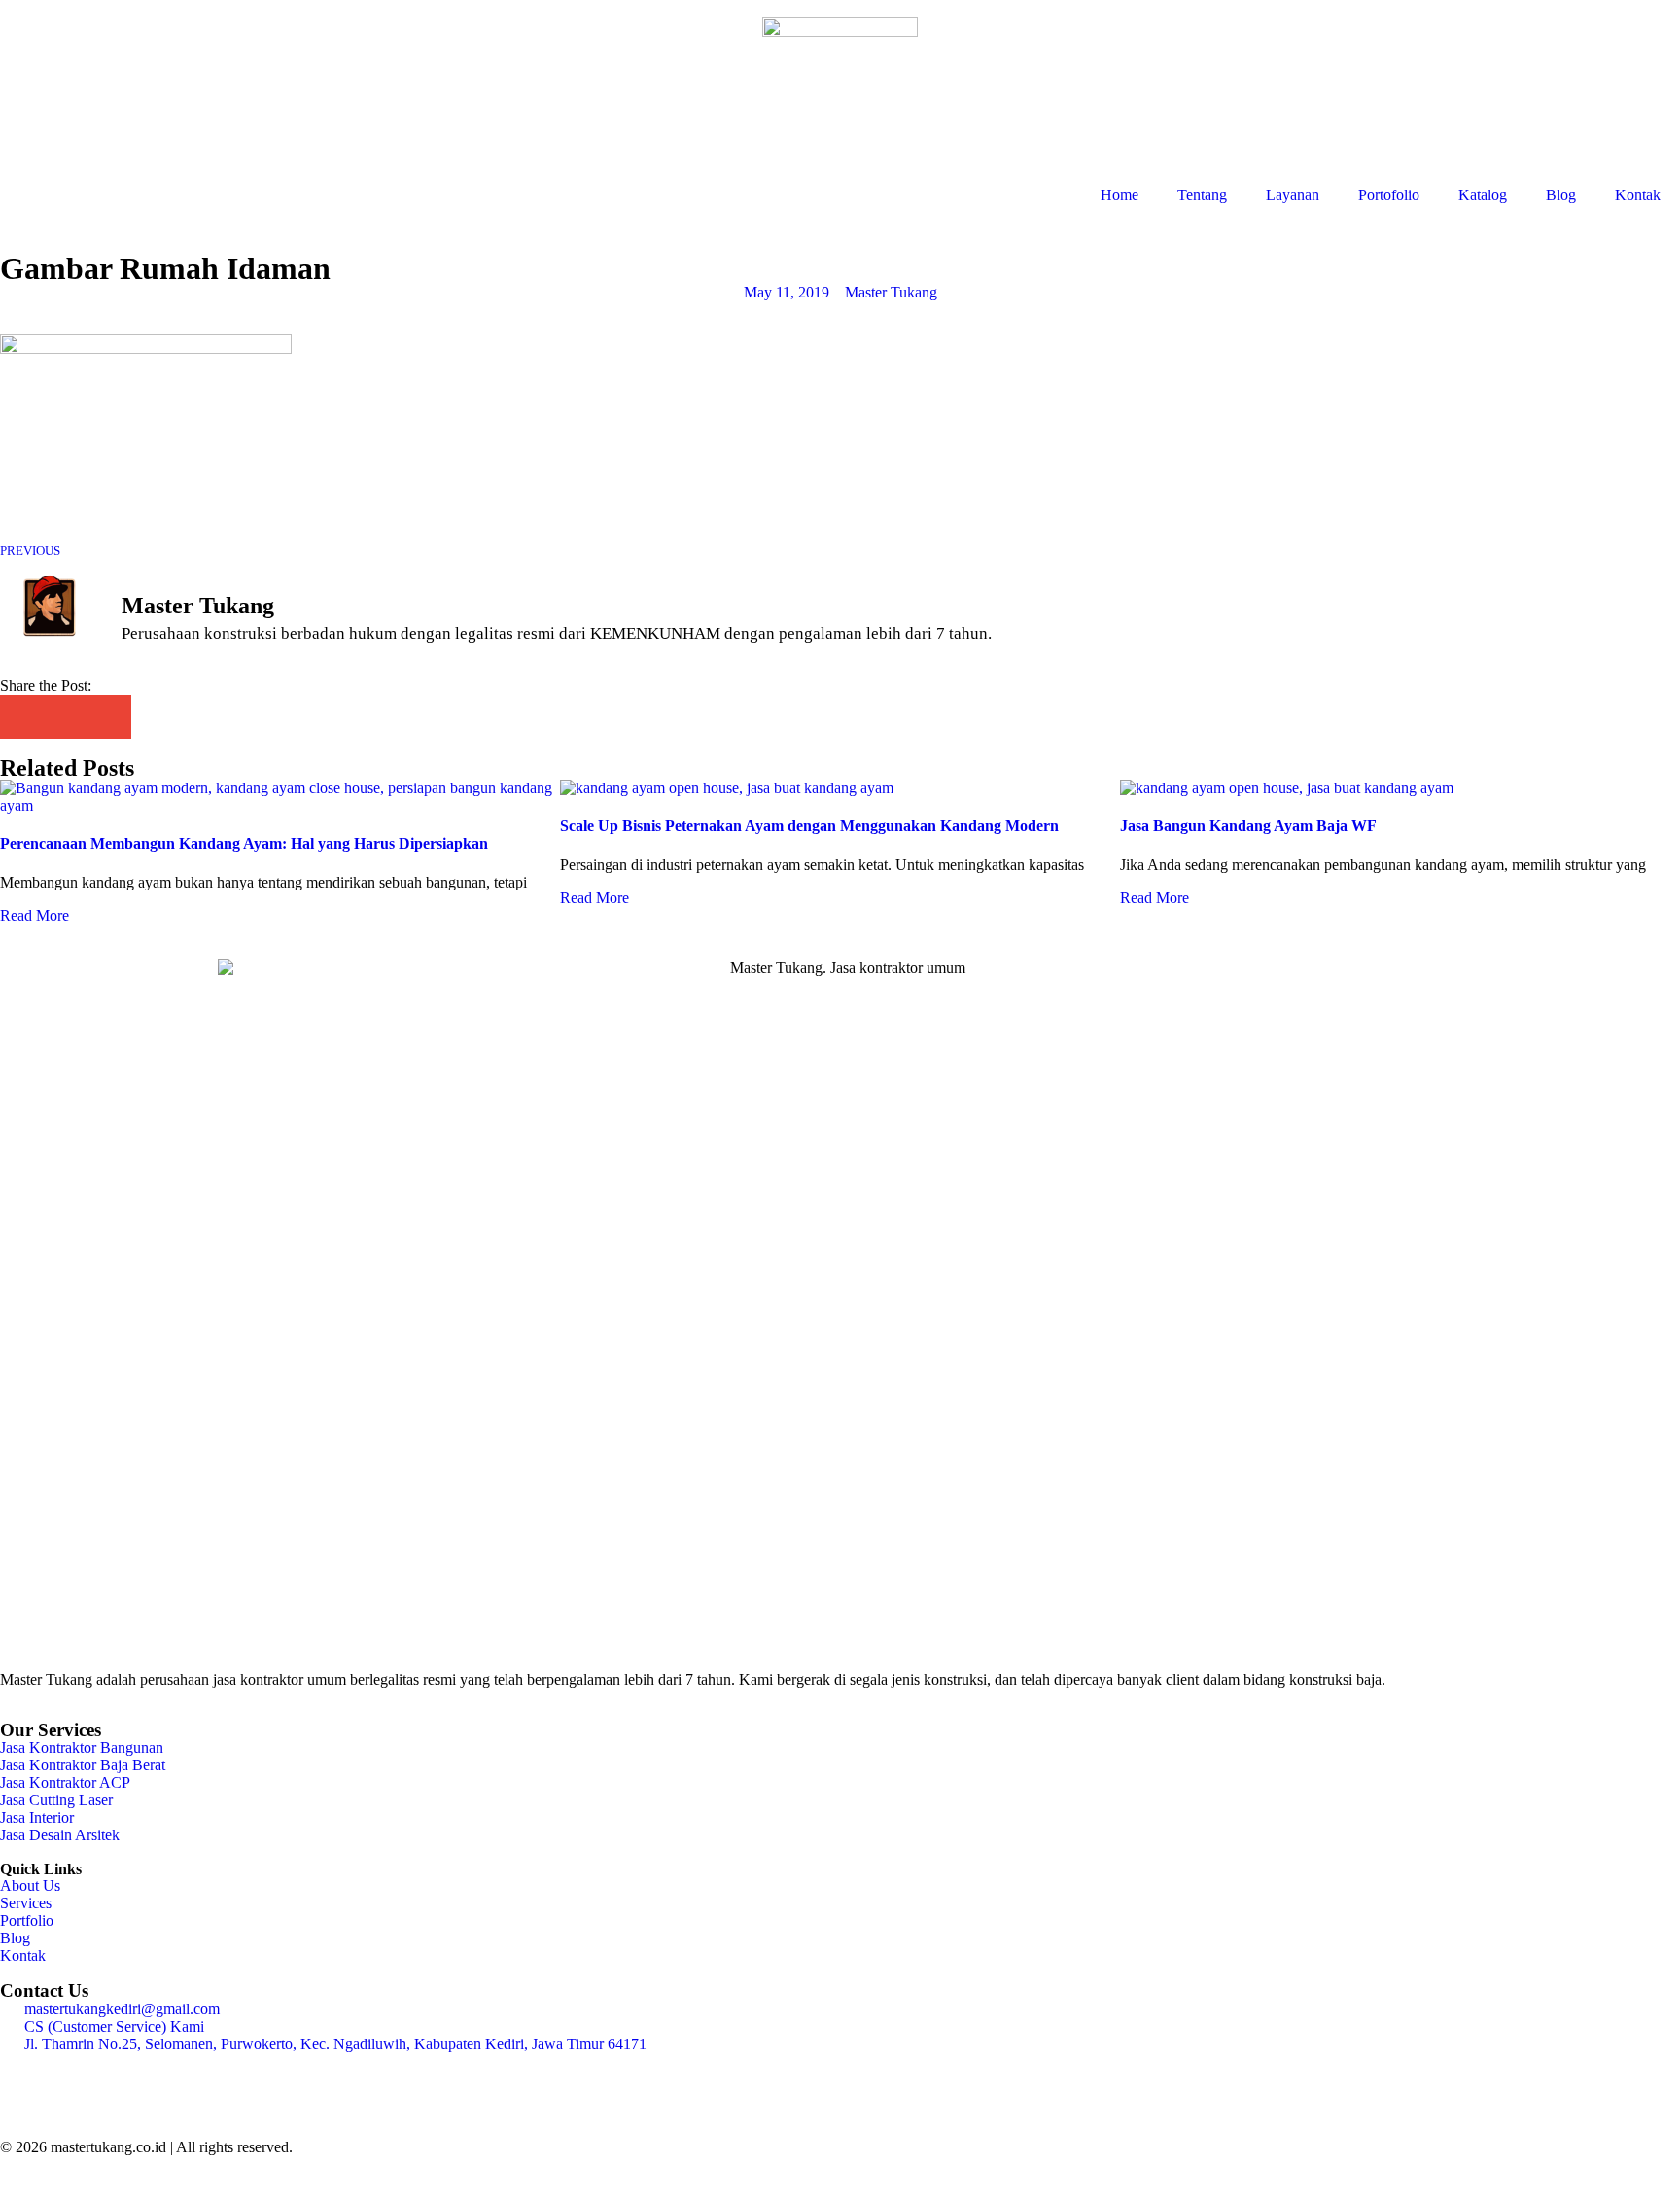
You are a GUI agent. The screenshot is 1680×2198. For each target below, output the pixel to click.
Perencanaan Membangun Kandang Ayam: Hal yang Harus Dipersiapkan (244, 843)
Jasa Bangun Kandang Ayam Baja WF (1248, 826)
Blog (1561, 195)
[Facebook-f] (77, 2077)
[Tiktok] (129, 2077)
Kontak (1638, 195)
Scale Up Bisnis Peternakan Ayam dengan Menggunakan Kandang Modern (809, 826)
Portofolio (1389, 195)
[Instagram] (24, 2077)
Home (1120, 195)
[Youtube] (182, 2077)
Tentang (1202, 195)
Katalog (1483, 195)
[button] (22, 717)
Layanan (1293, 195)
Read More (35, 915)
